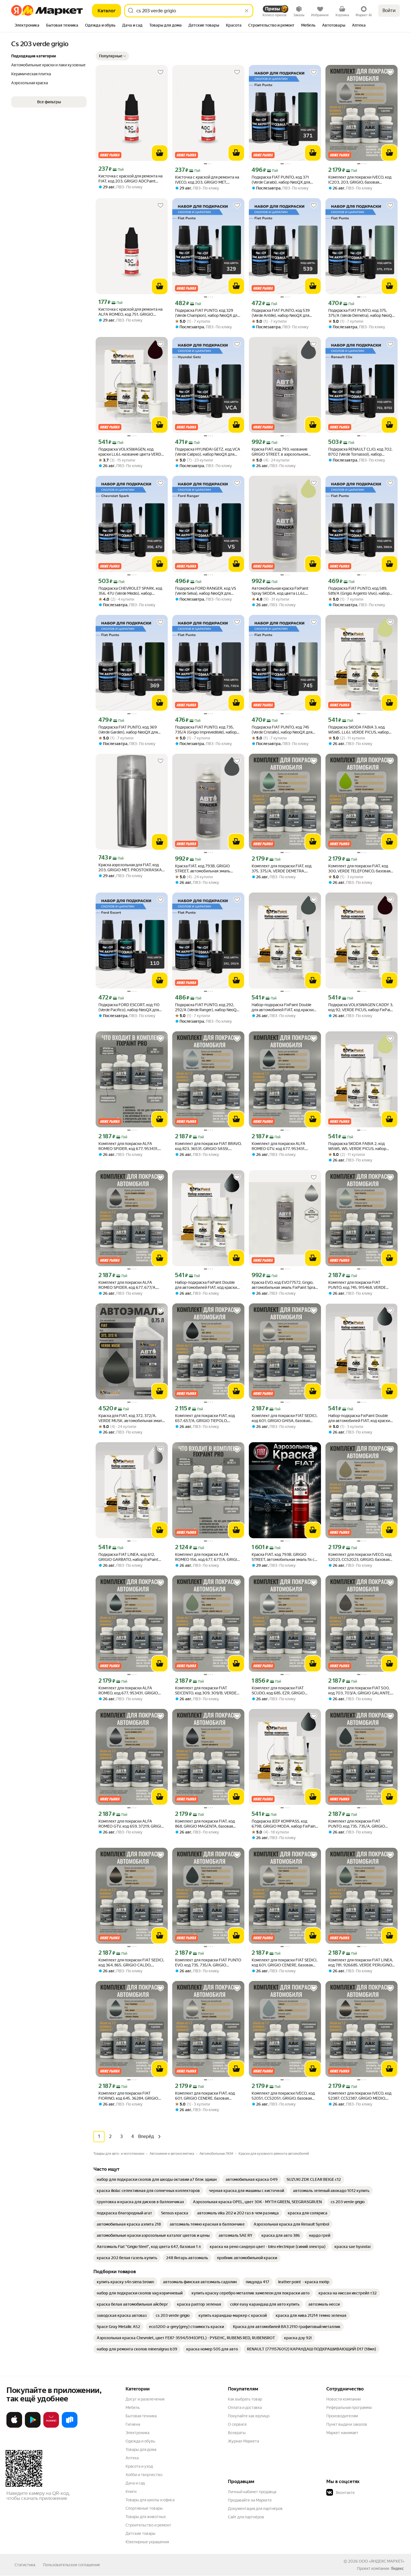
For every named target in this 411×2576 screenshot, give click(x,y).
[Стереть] (247, 11)
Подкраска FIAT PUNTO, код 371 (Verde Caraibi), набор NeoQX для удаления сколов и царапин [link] (281, 180)
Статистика (25, 2565)
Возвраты (237, 2433)
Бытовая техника (141, 2416)
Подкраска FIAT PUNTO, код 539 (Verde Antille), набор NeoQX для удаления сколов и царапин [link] (281, 313)
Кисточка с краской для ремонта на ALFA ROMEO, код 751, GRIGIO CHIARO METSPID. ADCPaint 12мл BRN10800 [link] (130, 312)
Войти (389, 10)
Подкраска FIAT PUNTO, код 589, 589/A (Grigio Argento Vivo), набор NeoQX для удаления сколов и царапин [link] (359, 591)
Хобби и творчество (144, 2475)
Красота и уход (139, 2466)
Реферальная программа (349, 2408)
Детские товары (140, 2533)
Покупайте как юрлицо (249, 2416)
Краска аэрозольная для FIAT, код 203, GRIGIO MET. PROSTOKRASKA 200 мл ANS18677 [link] (130, 867)
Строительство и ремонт (148, 2525)
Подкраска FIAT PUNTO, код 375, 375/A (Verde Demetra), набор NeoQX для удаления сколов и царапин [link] (361, 313)
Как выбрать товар (245, 2399)
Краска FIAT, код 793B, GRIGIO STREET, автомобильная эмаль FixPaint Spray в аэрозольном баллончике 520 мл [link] (203, 869)
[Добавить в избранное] (160, 72)
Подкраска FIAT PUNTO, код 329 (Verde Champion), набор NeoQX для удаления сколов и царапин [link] (207, 313)
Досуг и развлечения (145, 2399)
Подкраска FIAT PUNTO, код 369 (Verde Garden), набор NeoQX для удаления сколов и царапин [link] (128, 730)
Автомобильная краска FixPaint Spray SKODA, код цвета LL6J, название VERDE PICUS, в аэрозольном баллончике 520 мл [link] (282, 591)
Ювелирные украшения (147, 2542)
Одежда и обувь (140, 2441)
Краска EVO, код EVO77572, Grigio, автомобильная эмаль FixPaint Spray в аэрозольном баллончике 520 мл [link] (284, 1285)
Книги (131, 2491)
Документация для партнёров (255, 2509)
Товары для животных (146, 2517)
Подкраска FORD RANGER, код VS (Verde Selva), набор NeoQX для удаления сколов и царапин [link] (206, 591)
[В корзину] (160, 153)
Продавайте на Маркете (250, 2500)
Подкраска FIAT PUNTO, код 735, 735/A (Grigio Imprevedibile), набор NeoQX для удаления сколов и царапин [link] (206, 730)
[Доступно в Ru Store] (70, 2427)
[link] (157, 2179)
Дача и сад (135, 2483)
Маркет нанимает (342, 2433)
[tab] (27, 26)
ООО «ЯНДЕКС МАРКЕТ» (382, 2561)
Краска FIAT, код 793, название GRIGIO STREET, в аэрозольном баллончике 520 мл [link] (280, 452)
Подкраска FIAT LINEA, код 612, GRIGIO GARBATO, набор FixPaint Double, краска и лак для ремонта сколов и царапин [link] (128, 1557)
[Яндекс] (397, 2568)
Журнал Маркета (243, 2441)
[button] (112, 56)
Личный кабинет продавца (252, 2492)
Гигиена (133, 2424)
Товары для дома (141, 2449)
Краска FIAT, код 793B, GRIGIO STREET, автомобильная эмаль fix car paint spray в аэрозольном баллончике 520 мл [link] (285, 1557)
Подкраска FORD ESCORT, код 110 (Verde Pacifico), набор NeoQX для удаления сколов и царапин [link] (129, 1007)
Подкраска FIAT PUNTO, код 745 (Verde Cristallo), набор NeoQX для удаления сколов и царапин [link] (282, 730)
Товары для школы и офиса (150, 2500)
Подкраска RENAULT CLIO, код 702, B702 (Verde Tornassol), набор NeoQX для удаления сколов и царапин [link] (360, 452)
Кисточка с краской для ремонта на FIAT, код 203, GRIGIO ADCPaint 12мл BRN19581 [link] (130, 179)
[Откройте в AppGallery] (51, 2427)
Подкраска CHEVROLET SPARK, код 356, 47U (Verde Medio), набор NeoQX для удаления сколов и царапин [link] (130, 591)
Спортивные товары (144, 2508)
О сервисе (237, 2424)
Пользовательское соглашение (72, 2565)
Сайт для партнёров (246, 2517)
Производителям (342, 2416)
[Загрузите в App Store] (14, 2427)
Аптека (132, 2458)
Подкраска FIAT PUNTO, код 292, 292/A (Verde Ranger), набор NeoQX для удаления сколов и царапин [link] (207, 1007)
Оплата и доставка (245, 2408)
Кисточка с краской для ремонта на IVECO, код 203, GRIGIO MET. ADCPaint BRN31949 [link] (207, 180)
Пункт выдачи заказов (347, 2424)
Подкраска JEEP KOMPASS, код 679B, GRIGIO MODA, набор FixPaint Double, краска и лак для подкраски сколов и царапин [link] (284, 1824)
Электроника (137, 2433)
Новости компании (343, 2399)
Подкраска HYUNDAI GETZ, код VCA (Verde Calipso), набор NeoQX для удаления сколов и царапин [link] (208, 452)
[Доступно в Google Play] (33, 2427)
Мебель (133, 2408)
